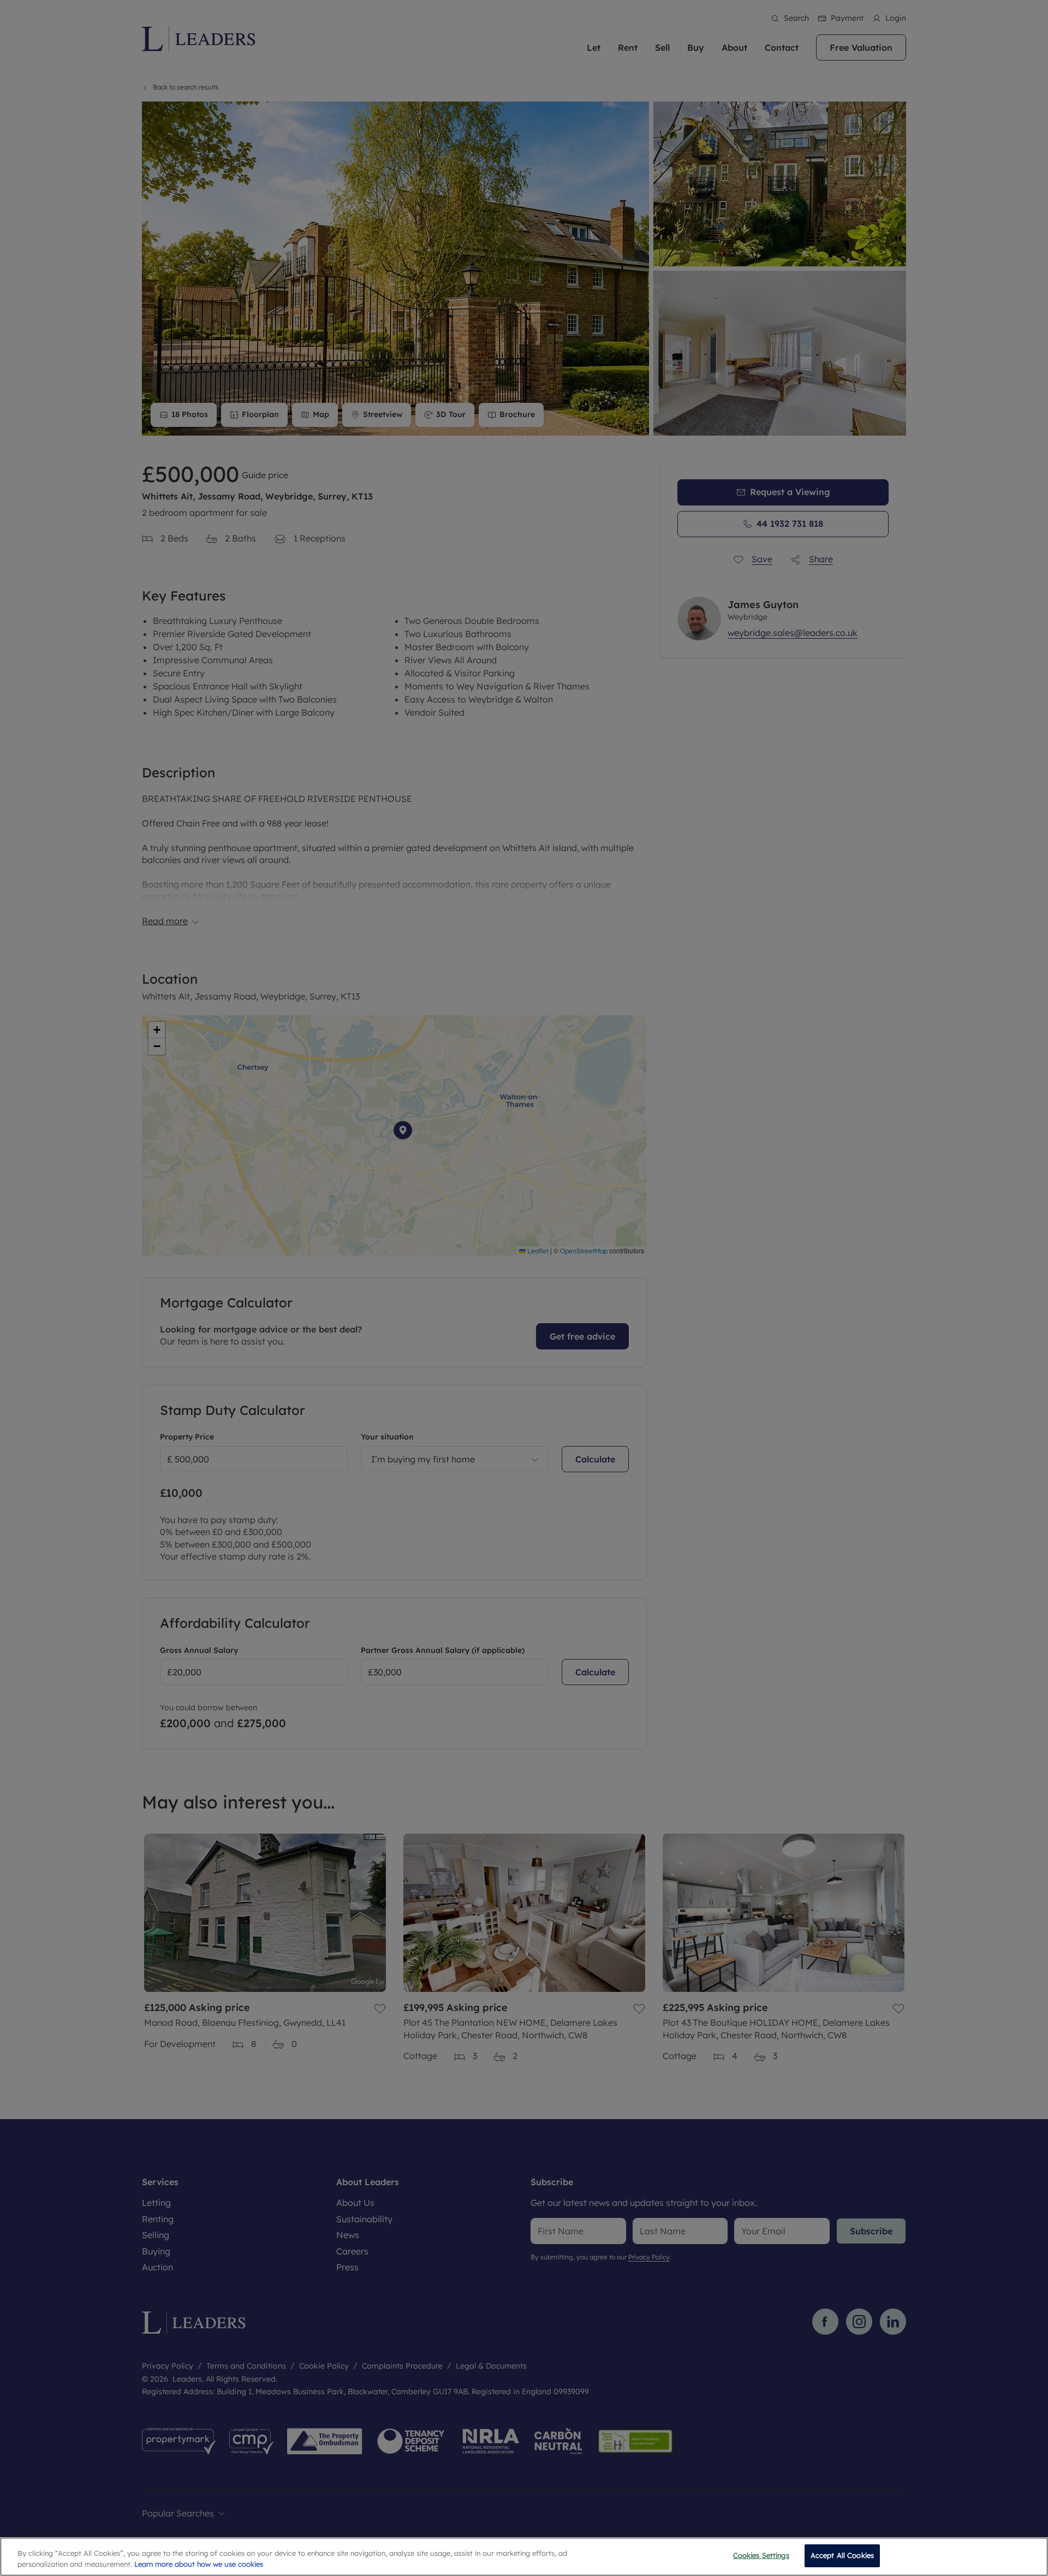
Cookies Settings (761, 2555)
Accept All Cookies (842, 2555)
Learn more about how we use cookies (199, 2564)
